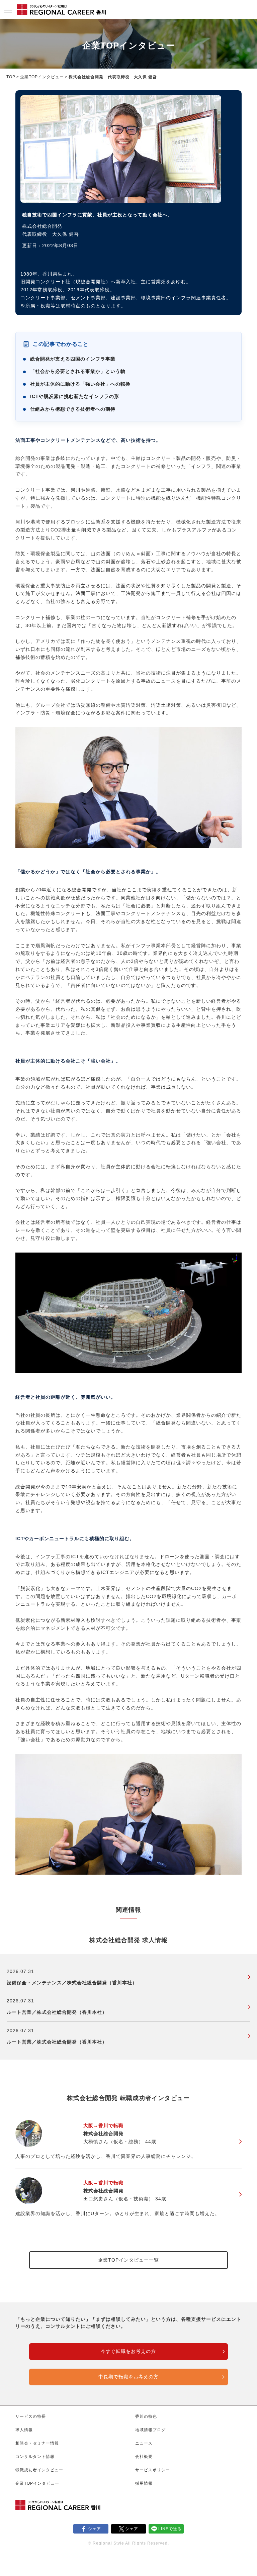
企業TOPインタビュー (42, 77)
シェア (95, 2529)
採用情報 (144, 2483)
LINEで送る (170, 2529)
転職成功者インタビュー (39, 2470)
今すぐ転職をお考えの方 (128, 2351)
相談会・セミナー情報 (37, 2443)
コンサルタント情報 (35, 2457)
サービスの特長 (31, 2416)
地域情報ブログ (150, 2430)
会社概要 (144, 2457)
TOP (11, 77)
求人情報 (24, 2430)
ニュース (144, 2443)
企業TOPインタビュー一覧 (128, 2260)
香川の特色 (146, 2416)
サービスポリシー (153, 2470)
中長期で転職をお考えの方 (128, 2377)
